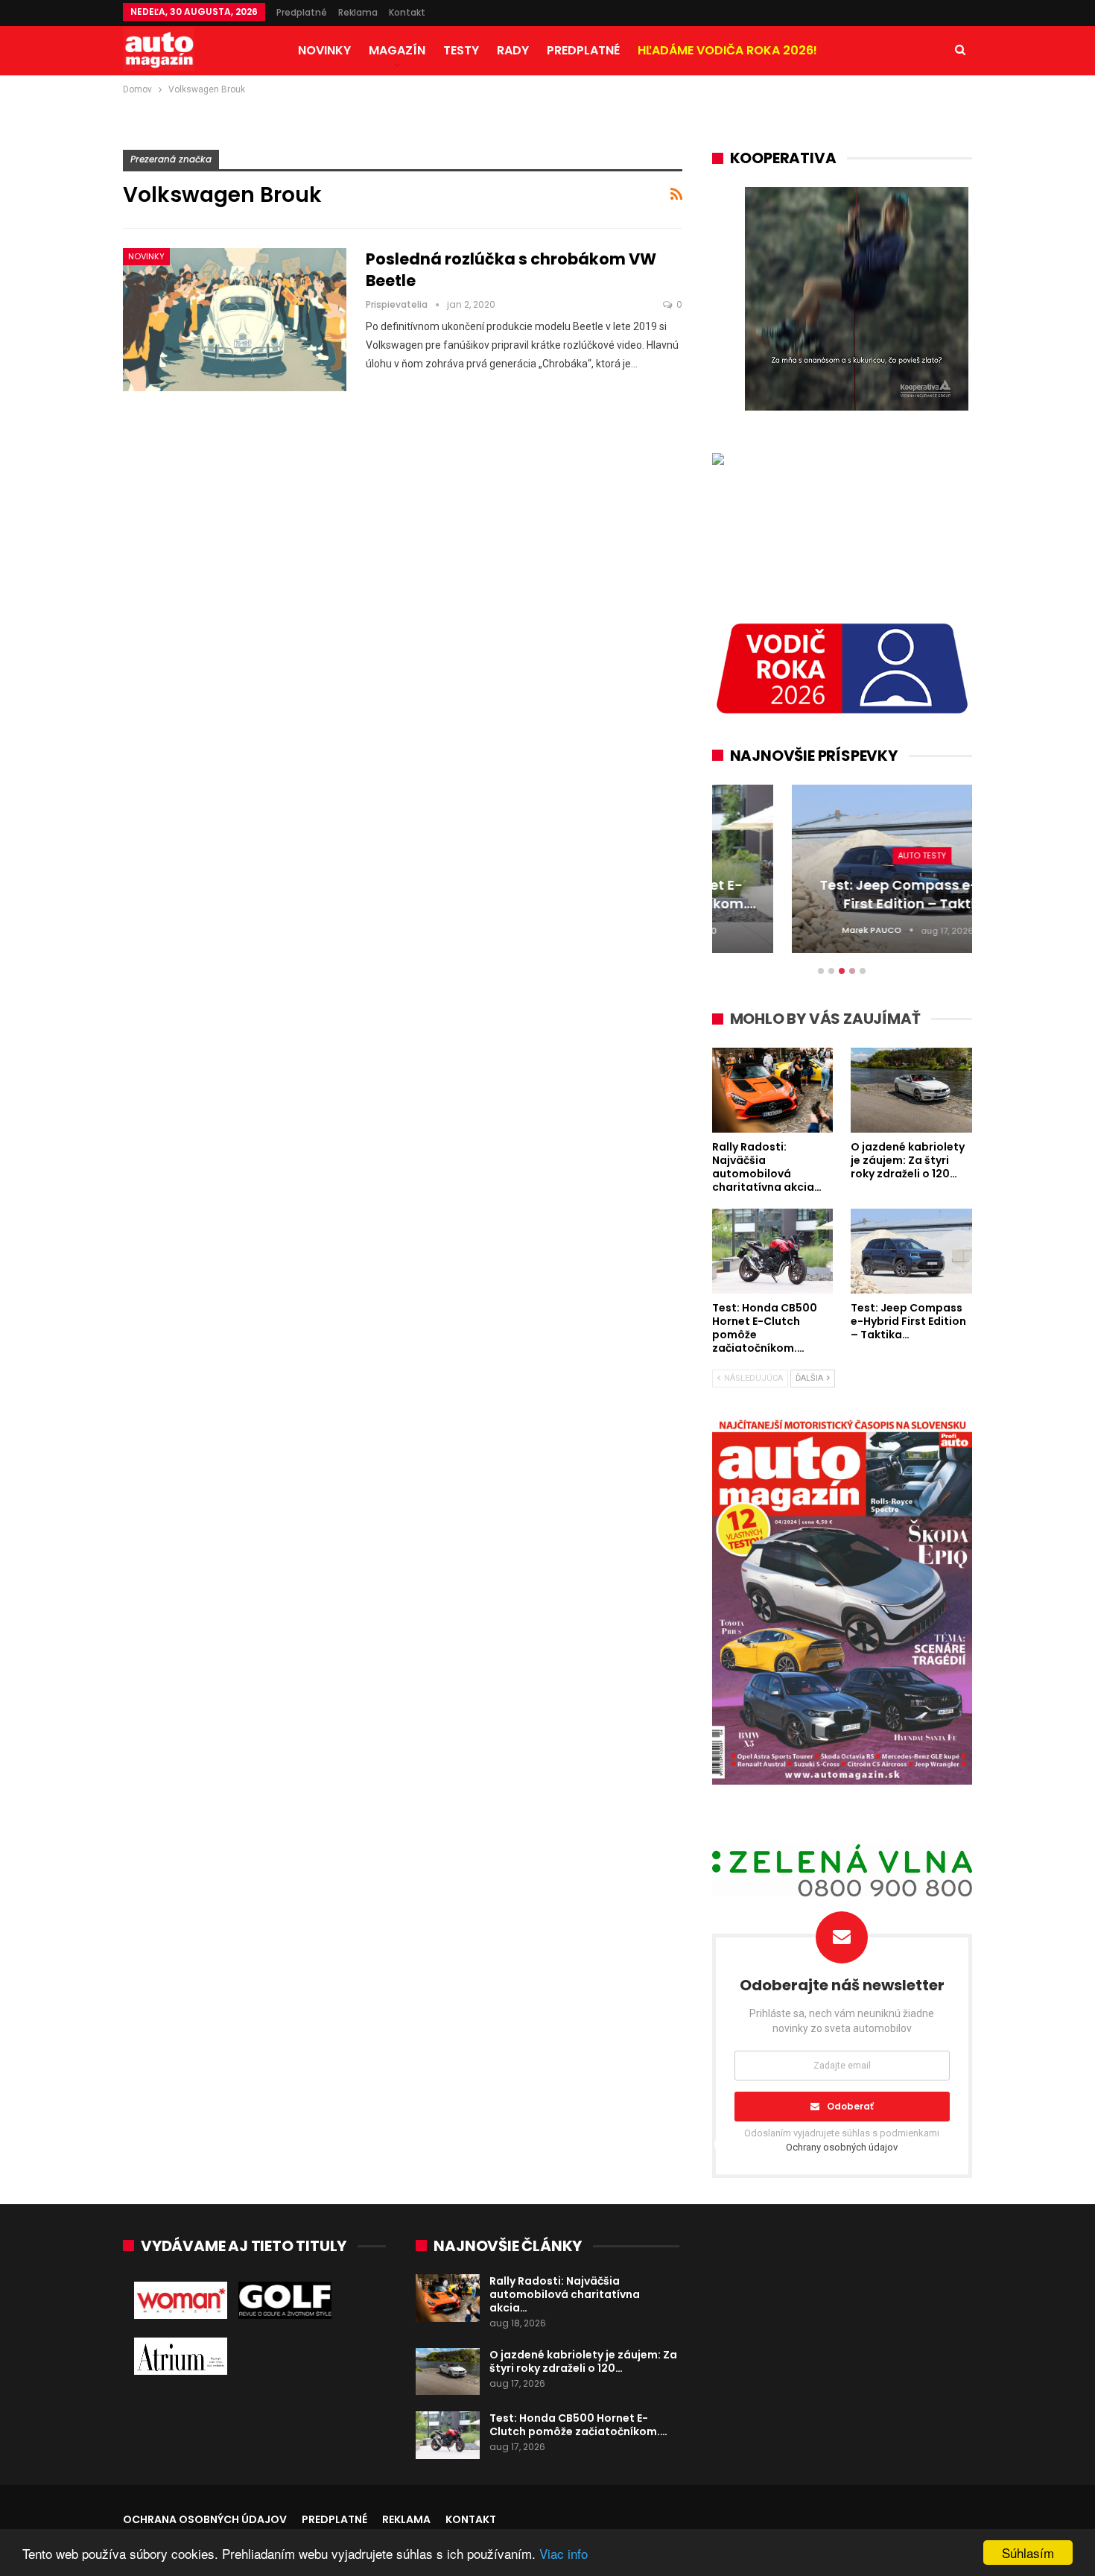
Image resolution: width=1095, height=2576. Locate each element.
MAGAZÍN (397, 50)
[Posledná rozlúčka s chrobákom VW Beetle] (235, 320)
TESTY (461, 50)
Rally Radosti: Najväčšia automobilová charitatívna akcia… (565, 2294)
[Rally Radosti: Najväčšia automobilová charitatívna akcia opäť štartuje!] (448, 2298)
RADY (513, 50)
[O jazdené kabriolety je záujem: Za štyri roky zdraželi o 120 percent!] (448, 2372)
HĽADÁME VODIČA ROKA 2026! (727, 50)
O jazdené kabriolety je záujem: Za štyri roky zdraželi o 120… (583, 2361)
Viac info (564, 2553)
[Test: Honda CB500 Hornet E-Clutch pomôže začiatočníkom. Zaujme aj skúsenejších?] (448, 2435)
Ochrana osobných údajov (205, 2519)
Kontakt (407, 12)
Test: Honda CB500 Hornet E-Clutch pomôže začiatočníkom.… (578, 2425)
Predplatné (302, 12)
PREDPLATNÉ (583, 50)
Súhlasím (1028, 2553)
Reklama (358, 12)
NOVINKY (324, 50)
